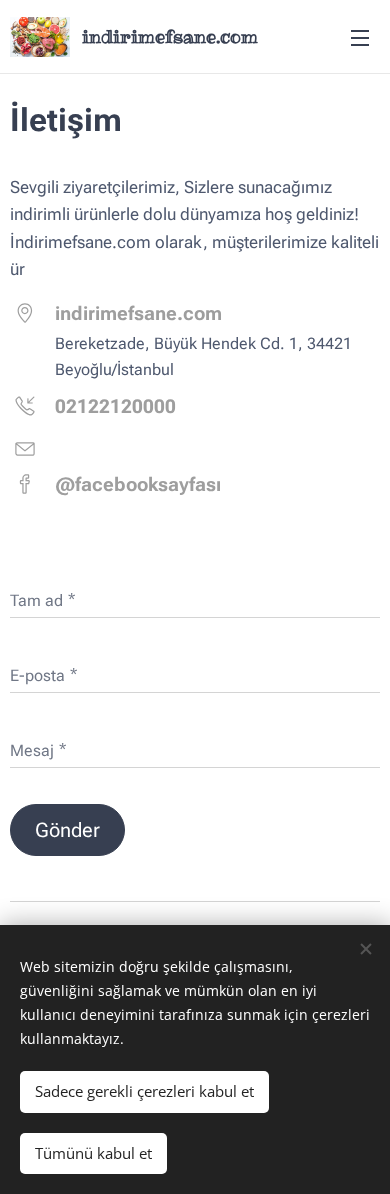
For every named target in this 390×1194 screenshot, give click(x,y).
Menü (360, 37)
